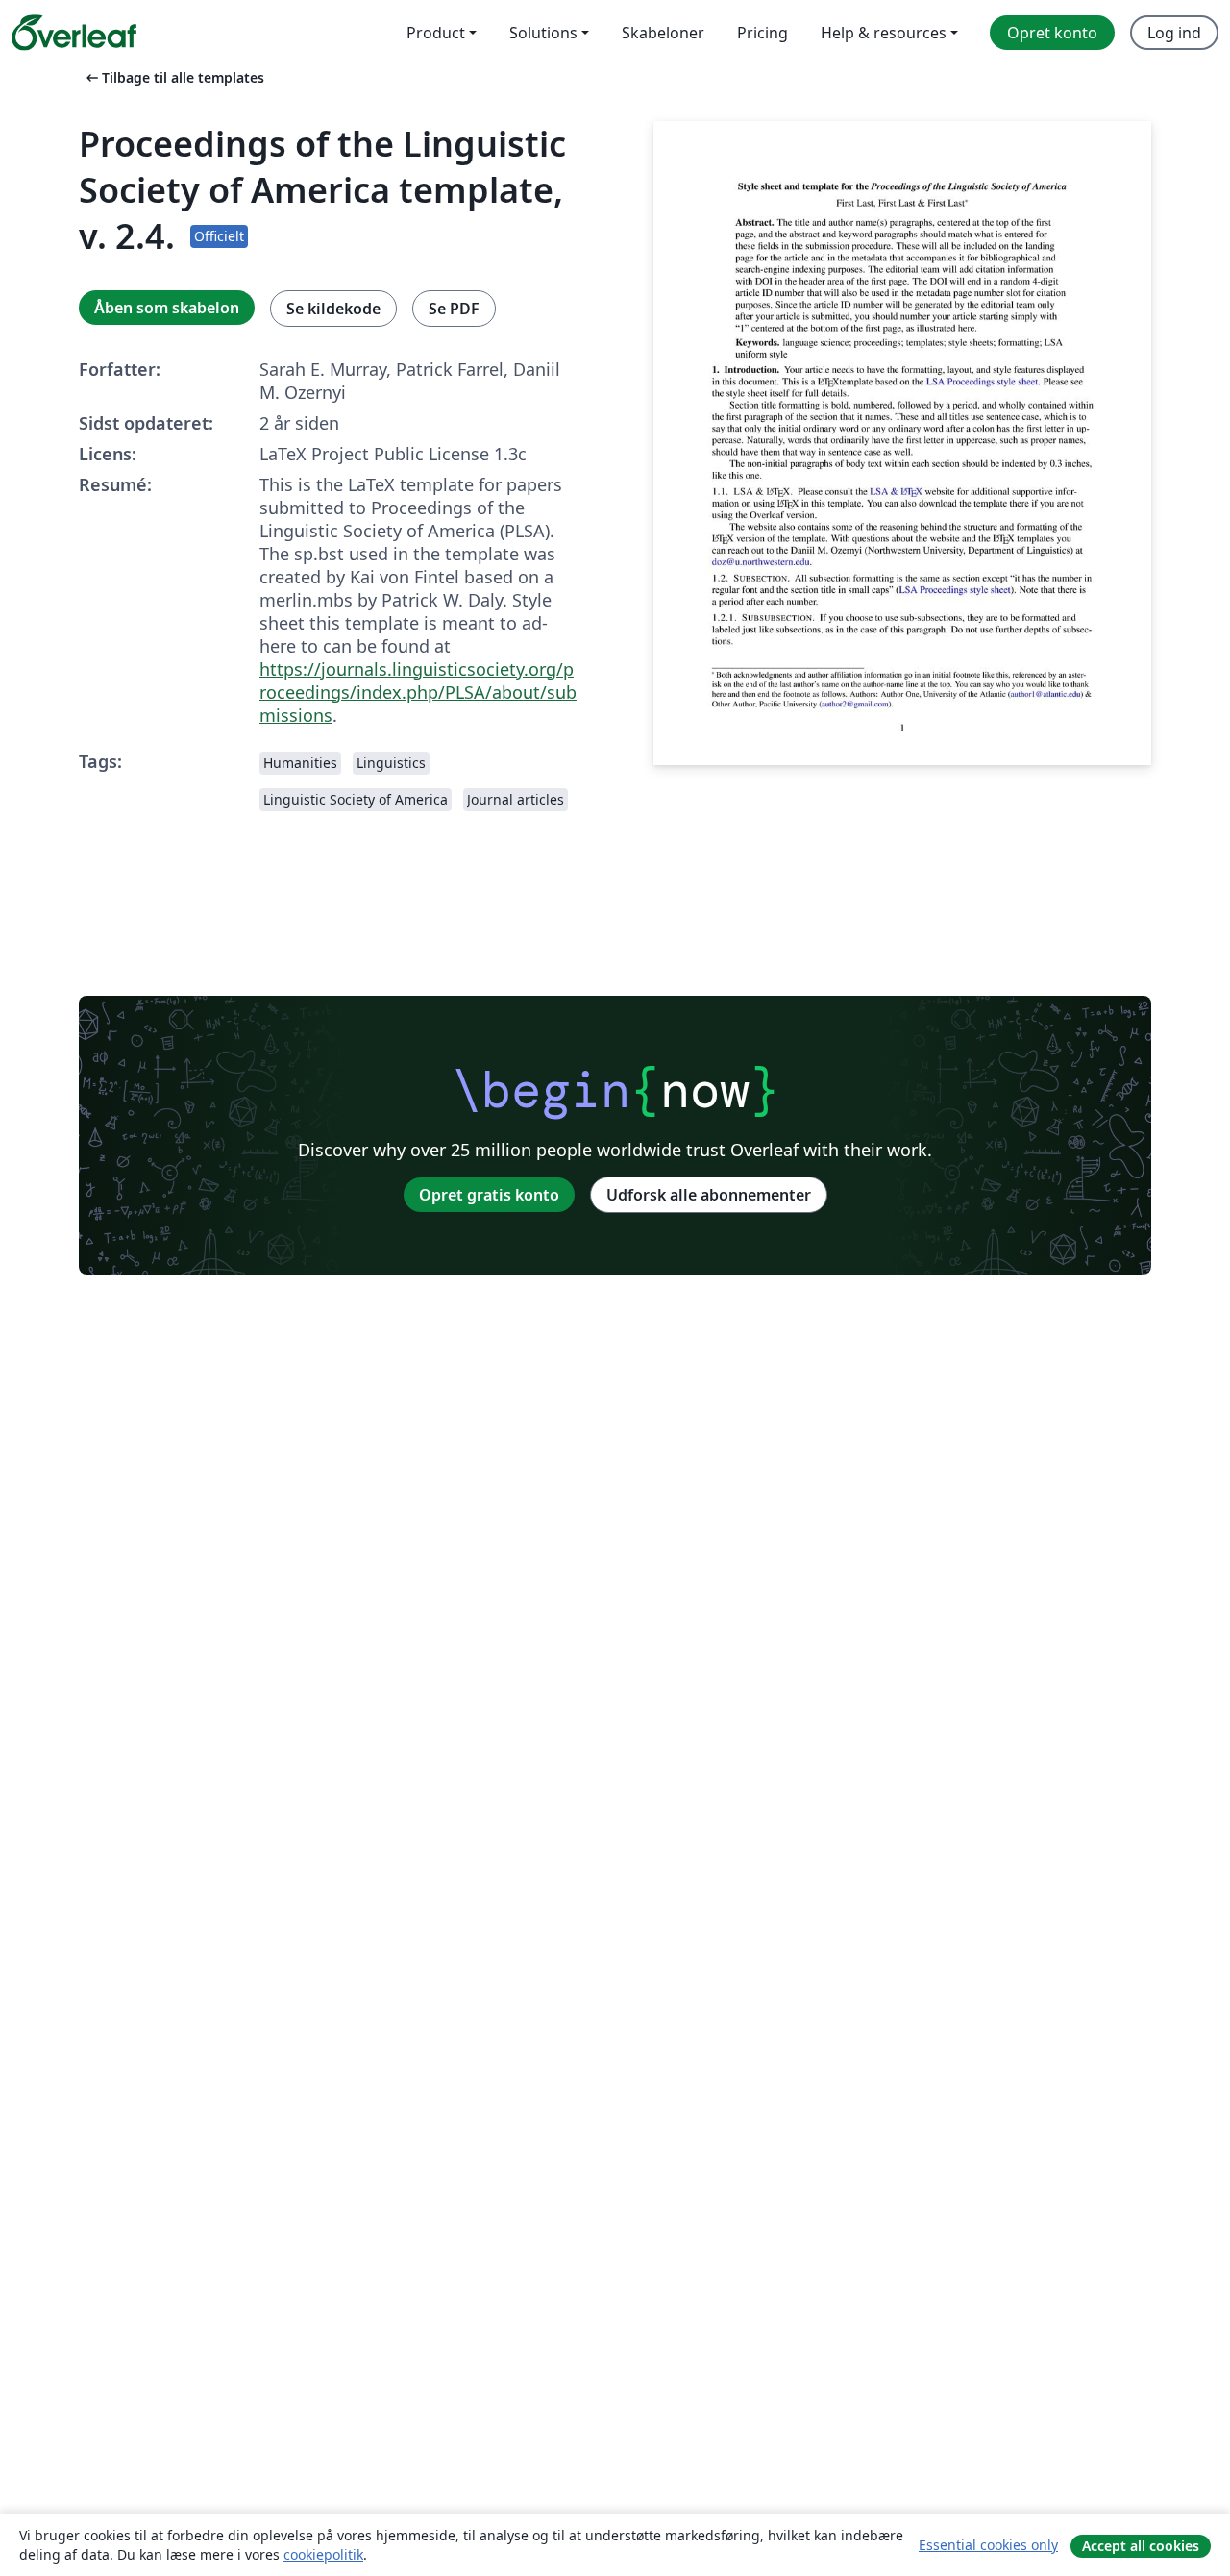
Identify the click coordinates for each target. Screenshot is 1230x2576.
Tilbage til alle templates (173, 77)
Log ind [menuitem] (1174, 33)
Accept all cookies (1141, 2546)
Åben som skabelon (167, 308)
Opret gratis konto (489, 1195)
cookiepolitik (323, 2554)
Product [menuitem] (436, 33)
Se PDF (454, 309)
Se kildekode (333, 309)
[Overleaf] (74, 33)
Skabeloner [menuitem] (663, 33)
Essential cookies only (988, 2545)
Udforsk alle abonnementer (709, 1195)
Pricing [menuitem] (763, 33)
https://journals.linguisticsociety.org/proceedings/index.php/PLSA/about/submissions (418, 692)
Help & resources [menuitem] (884, 33)
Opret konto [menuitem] (1052, 33)
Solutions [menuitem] (543, 33)
